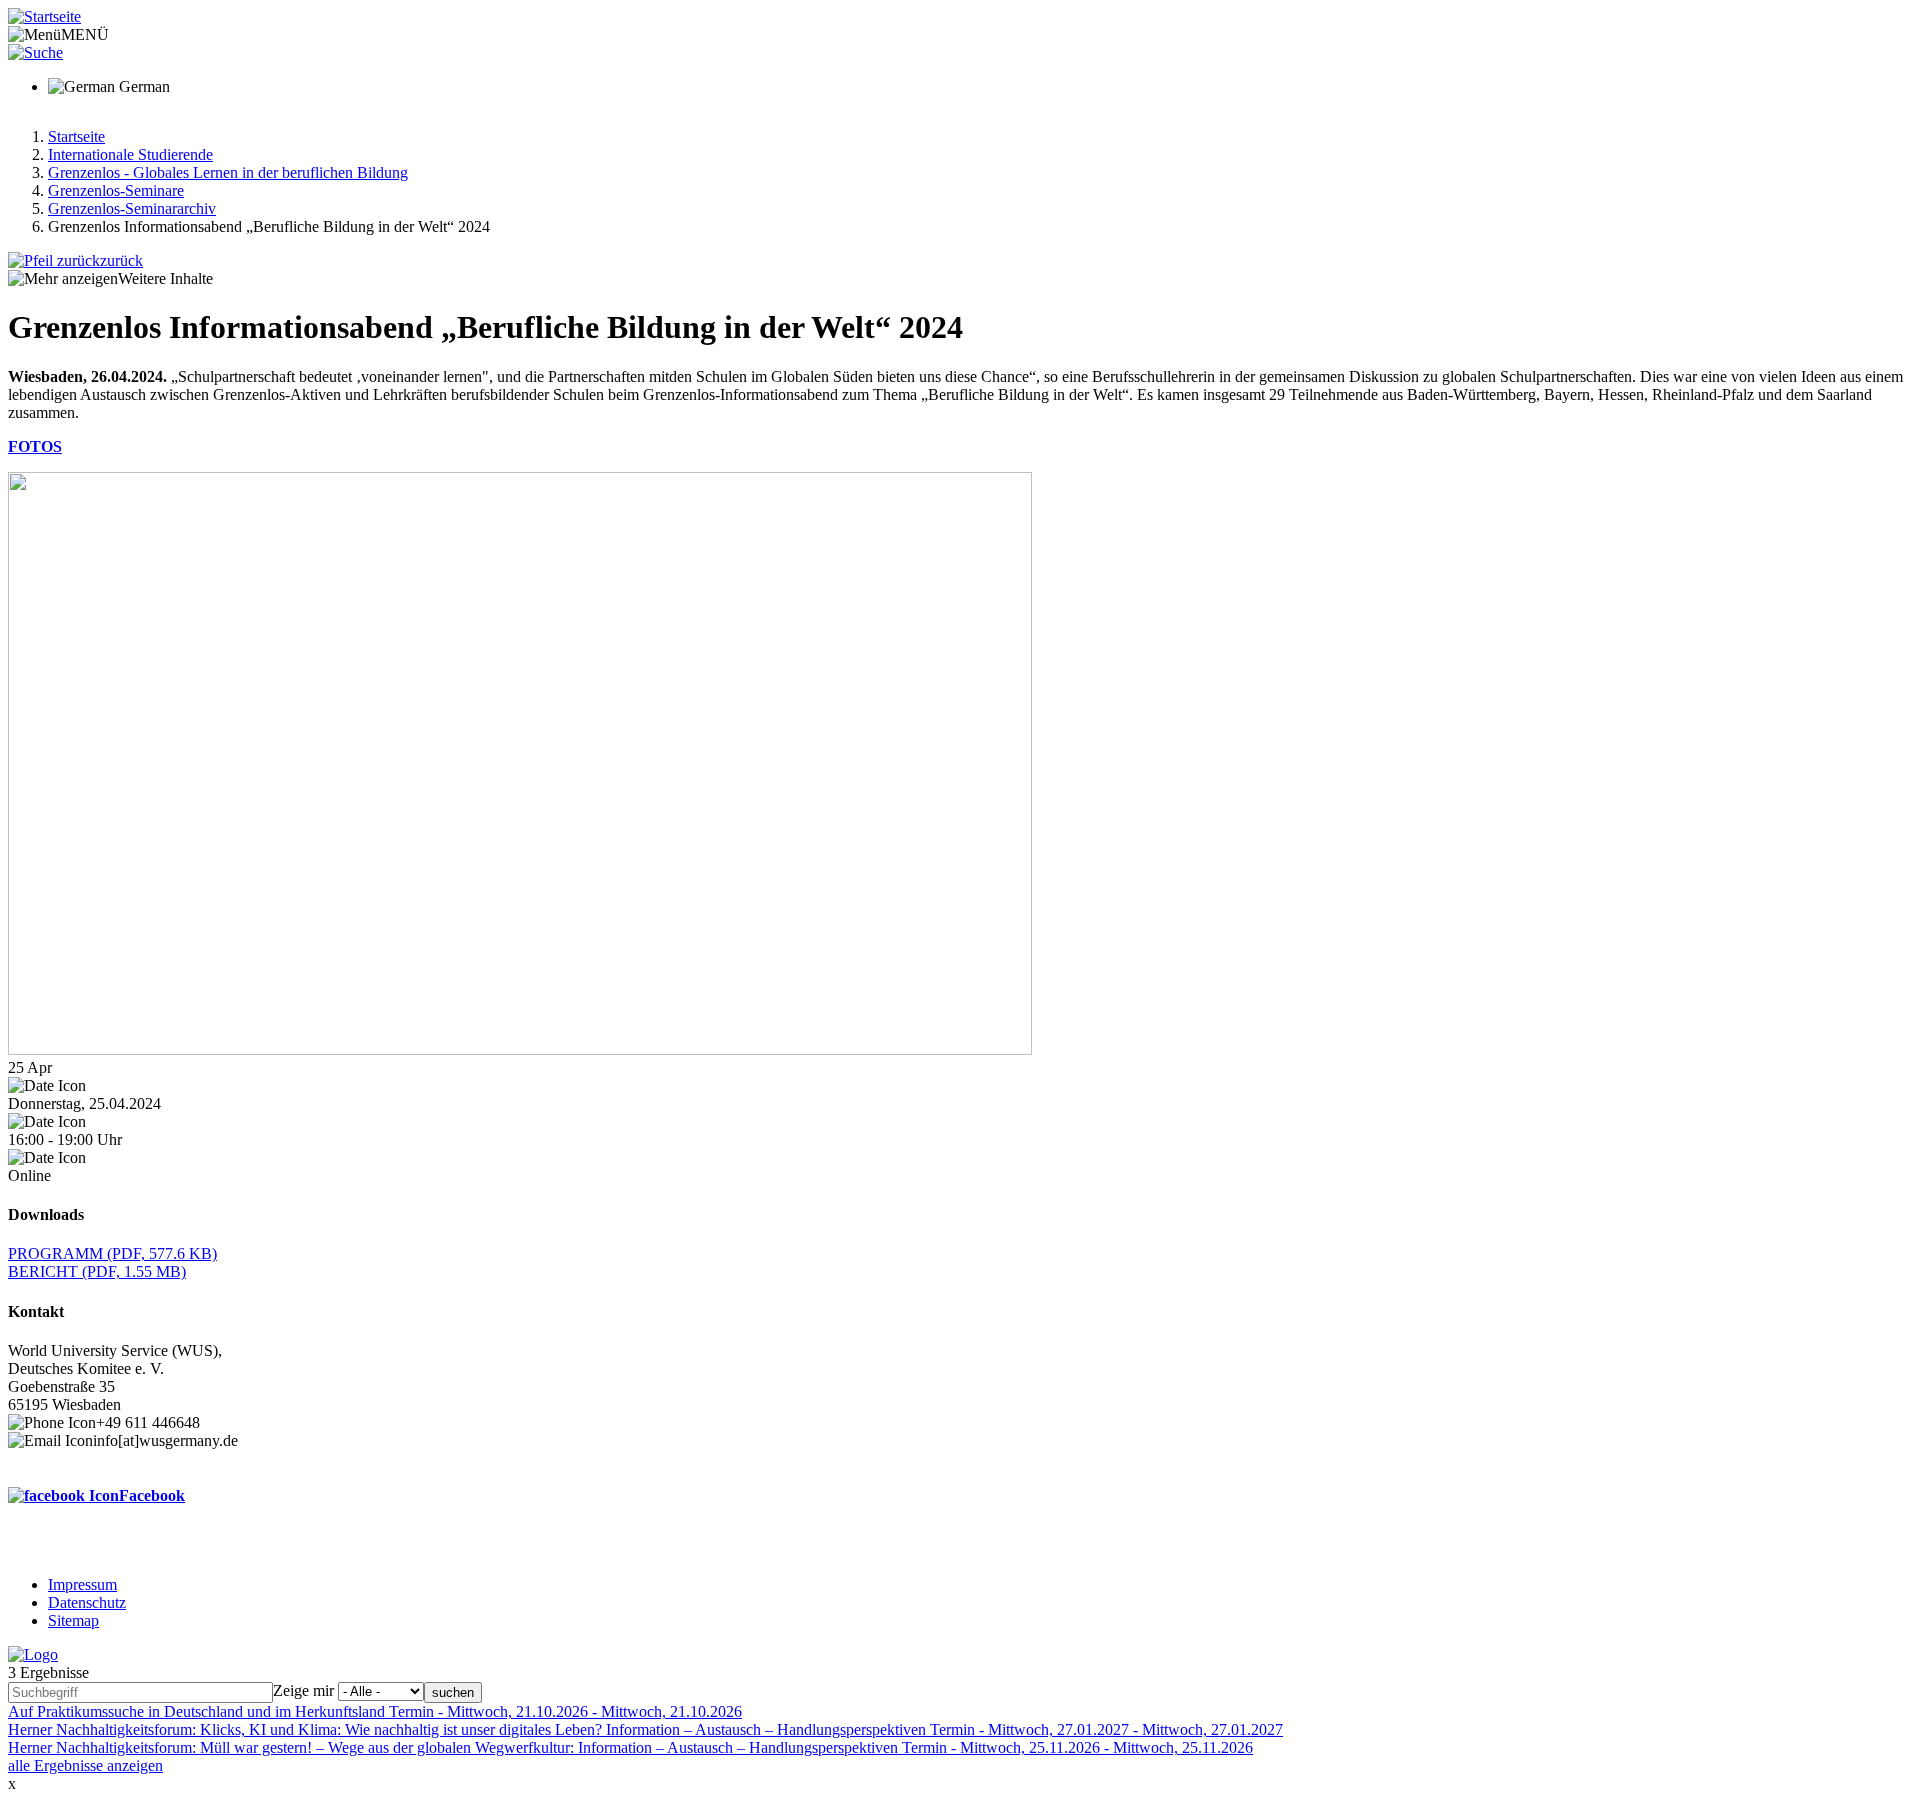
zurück (121, 260)
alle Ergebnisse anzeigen (85, 1765)
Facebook (152, 1495)
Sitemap (73, 1620)
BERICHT (97, 1271)
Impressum (82, 1584)
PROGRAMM (112, 1253)
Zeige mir (303, 1690)
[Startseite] (44, 16)
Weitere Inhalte (165, 278)
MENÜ (85, 34)
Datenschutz (87, 1602)
